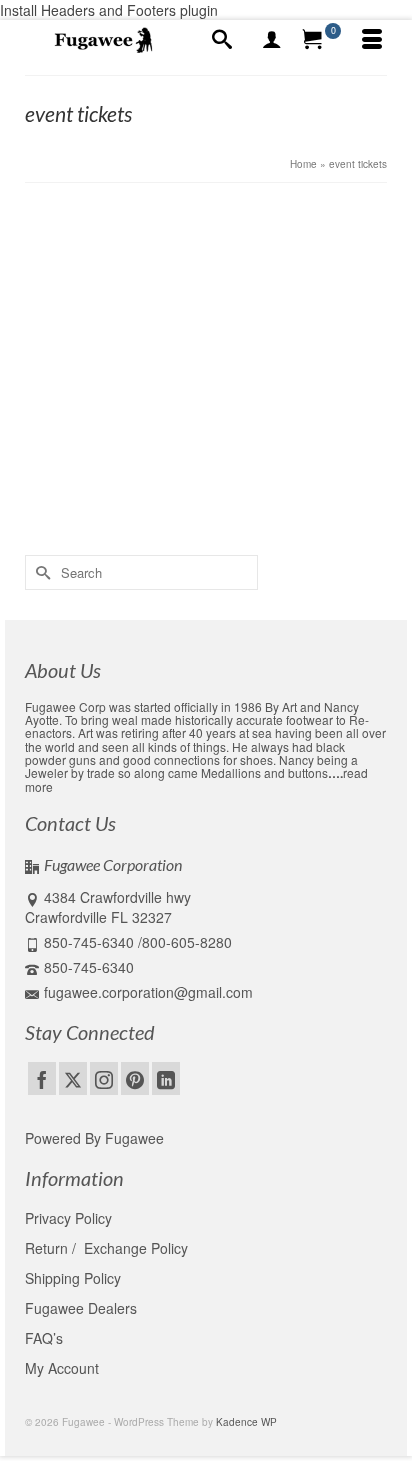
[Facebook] (42, 1078)
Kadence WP (246, 1422)
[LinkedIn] (166, 1078)
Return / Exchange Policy (106, 1248)
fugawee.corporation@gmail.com (148, 992)
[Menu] (372, 40)
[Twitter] (73, 1078)
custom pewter (310, 502)
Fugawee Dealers (83, 1308)
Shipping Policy (73, 1278)
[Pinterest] (135, 1078)
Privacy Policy (68, 1218)
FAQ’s (44, 1338)
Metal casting (111, 524)
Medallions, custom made (269, 314)
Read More (174, 449)
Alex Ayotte (102, 314)
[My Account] (272, 40)
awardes (75, 502)
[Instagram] (104, 1078)
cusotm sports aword (223, 502)
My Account (62, 1368)
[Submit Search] (40, 572)
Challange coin (135, 502)
